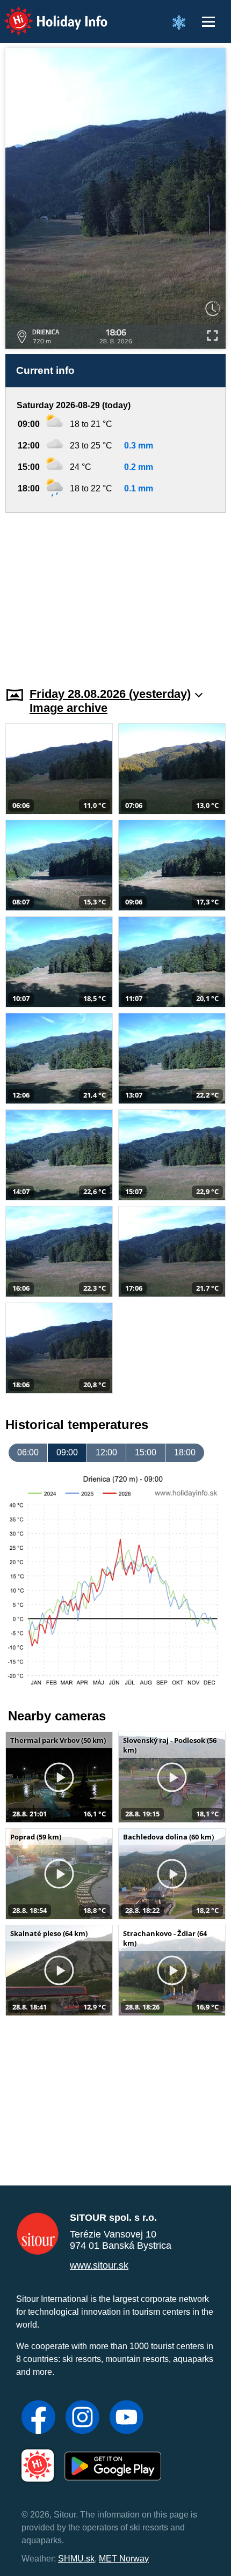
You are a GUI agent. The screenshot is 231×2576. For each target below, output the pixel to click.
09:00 (67, 1452)
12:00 (106, 1452)
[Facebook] (38, 2418)
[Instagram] (82, 2418)
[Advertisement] (115, 593)
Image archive (68, 708)
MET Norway (124, 2559)
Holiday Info (46, 14)
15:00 (146, 1452)
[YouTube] (127, 2418)
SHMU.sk (76, 2559)
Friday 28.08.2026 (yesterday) (110, 694)
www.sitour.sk (99, 2265)
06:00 (28, 1452)
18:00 (185, 1452)
